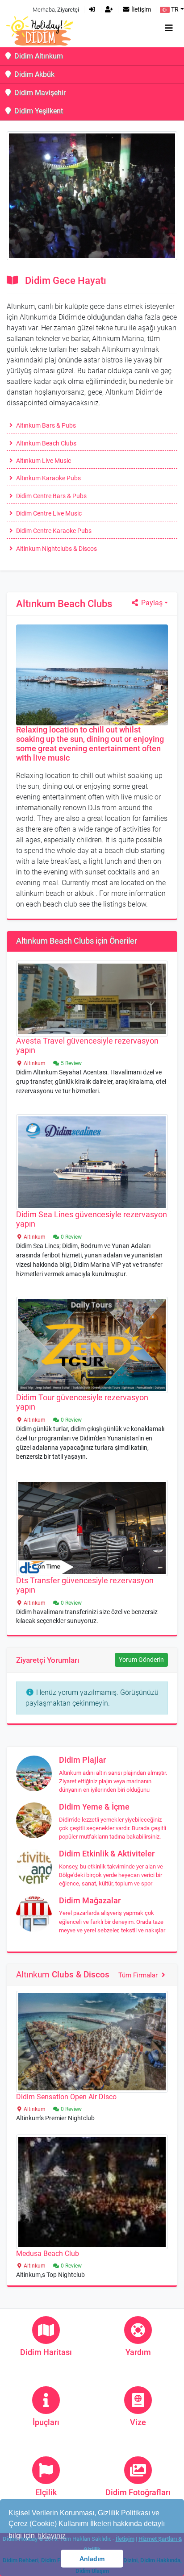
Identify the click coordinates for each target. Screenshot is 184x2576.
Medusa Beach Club (48, 2253)
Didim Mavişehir (39, 93)
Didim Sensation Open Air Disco (66, 2097)
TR (174, 10)
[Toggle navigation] (169, 28)
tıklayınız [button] (52, 2536)
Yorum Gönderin (141, 1660)
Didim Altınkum (38, 56)
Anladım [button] (92, 2559)
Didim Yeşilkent (38, 111)
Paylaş (151, 603)
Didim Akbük (33, 74)
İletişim (140, 10)
